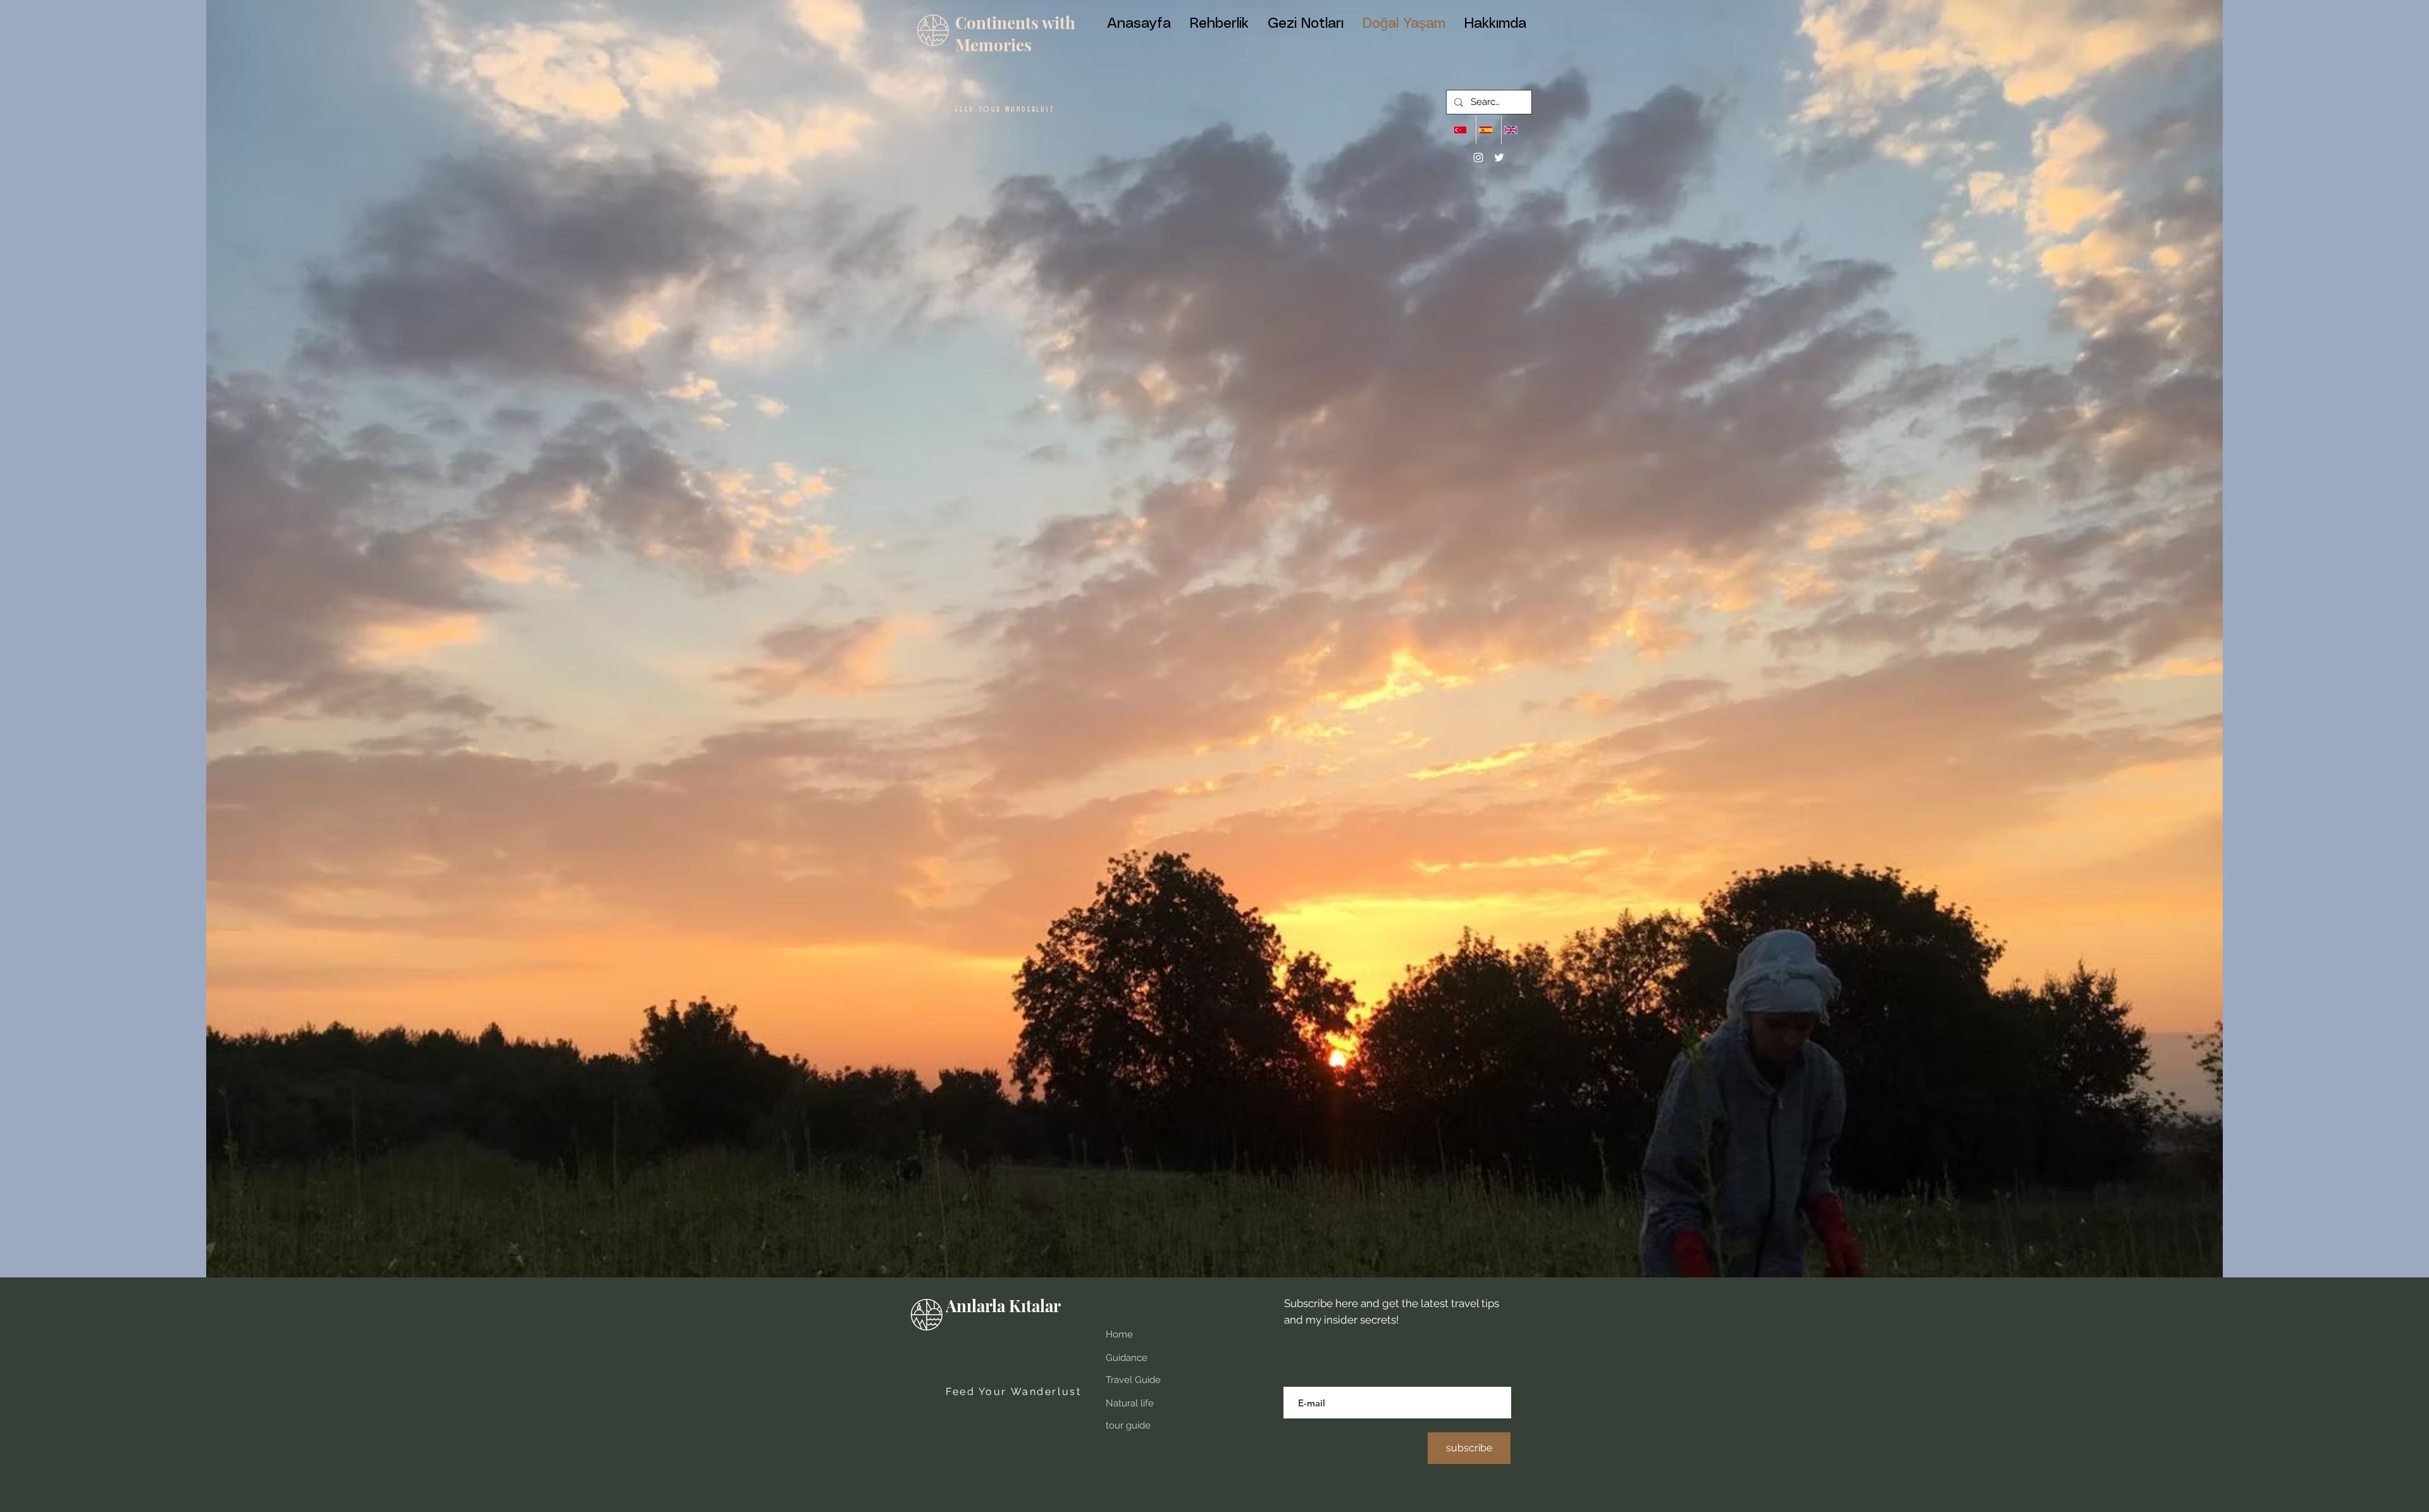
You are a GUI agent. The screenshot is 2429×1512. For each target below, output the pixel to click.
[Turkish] (1463, 130)
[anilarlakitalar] (1478, 157)
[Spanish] (1488, 130)
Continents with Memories (1015, 34)
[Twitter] (1499, 157)
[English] (1514, 130)
